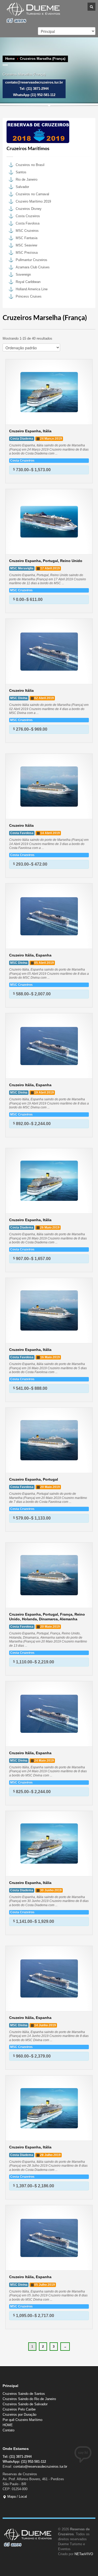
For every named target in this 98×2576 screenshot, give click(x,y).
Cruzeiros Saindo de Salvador (25, 2404)
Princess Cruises (29, 296)
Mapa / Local (17, 2497)
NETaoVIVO (84, 2554)
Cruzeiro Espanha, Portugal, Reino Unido (46, 561)
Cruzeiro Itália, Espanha (30, 955)
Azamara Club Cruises (33, 267)
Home (10, 59)
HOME (8, 2425)
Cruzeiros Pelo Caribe (19, 2409)
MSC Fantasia (27, 238)
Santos (21, 172)
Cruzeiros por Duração (19, 2415)
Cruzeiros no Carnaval (32, 194)
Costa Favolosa (28, 223)
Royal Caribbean (28, 282)
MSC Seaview (26, 245)
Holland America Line (32, 289)
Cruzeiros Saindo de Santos (24, 2394)
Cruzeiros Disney (29, 209)
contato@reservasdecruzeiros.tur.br (40, 2466)
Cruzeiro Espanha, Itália (30, 431)
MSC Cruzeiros (27, 231)
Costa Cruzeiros (28, 216)
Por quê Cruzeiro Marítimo (22, 2420)
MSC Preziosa (27, 253)
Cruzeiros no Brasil (30, 165)
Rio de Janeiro (27, 179)
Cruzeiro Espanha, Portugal (34, 1479)
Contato (8, 2430)
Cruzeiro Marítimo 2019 (33, 201)
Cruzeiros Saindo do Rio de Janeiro (29, 2399)
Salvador (22, 187)
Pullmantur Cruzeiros (31, 260)
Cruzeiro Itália (21, 690)
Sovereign (23, 274)
